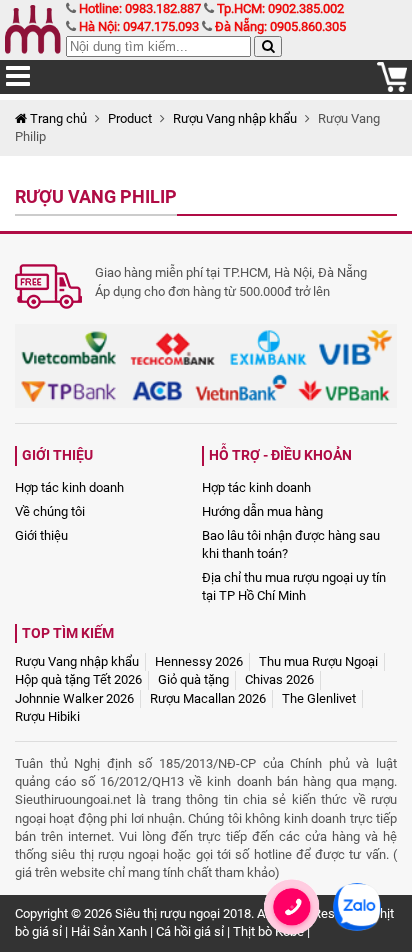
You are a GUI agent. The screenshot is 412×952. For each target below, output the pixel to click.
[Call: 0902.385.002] (292, 932)
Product (130, 118)
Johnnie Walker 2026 (74, 698)
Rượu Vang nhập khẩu (235, 118)
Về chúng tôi (50, 511)
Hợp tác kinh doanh (69, 487)
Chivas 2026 (279, 679)
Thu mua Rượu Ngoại (318, 661)
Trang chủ (57, 118)
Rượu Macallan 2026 (208, 698)
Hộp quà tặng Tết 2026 (78, 679)
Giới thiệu (41, 535)
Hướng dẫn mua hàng (262, 511)
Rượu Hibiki (47, 716)
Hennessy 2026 (199, 661)
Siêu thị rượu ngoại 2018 (183, 913)
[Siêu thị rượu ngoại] (35, 30)
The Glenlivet (319, 698)
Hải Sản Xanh (109, 931)
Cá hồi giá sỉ (190, 931)
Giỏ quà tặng (193, 679)
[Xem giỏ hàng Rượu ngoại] (392, 87)
